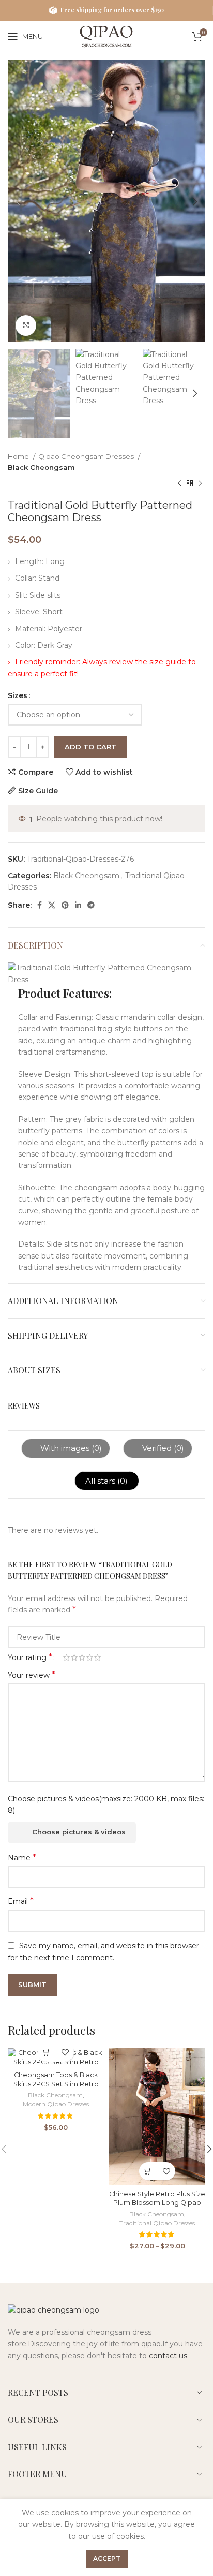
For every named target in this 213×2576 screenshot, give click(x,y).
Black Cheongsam (41, 467)
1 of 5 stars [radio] (66, 1657)
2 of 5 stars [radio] (74, 1657)
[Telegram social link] (91, 905)
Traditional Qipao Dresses (157, 2223)
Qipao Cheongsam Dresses (87, 456)
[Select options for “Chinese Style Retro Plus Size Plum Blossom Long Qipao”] (148, 2171)
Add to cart (90, 747)
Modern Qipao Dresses (56, 2104)
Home (19, 456)
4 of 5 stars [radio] (90, 1657)
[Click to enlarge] (26, 325)
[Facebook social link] (40, 905)
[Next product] (200, 483)
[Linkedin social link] (78, 905)
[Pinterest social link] (65, 905)
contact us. (169, 2356)
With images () (70, 1448)
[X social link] (52, 905)
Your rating (30, 1657)
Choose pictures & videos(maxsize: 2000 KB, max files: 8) (106, 1804)
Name (22, 1857)
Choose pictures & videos (79, 1832)
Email (21, 1901)
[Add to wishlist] (65, 2053)
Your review (32, 1675)
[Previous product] (179, 483)
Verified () (162, 1448)
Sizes (18, 695)
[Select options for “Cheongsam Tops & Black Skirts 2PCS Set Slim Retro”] (47, 2053)
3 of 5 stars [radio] (82, 1657)
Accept (107, 2559)
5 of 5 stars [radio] (97, 1657)
